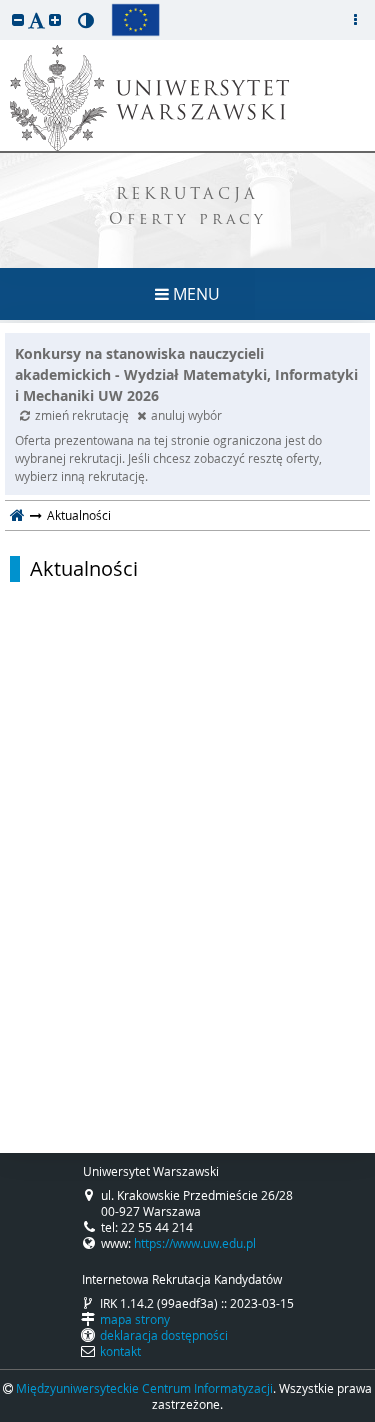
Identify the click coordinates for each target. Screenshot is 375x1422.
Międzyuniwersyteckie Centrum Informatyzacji (144, 1388)
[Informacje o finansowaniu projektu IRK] (135, 20)
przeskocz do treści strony (5, 5)
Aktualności (84, 569)
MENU (194, 294)
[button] (18, 19)
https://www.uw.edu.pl (195, 1243)
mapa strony (135, 1319)
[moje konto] (355, 20)
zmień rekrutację (83, 415)
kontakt (120, 1351)
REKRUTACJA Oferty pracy (188, 208)
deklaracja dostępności (164, 1335)
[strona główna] (17, 515)
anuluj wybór (186, 415)
